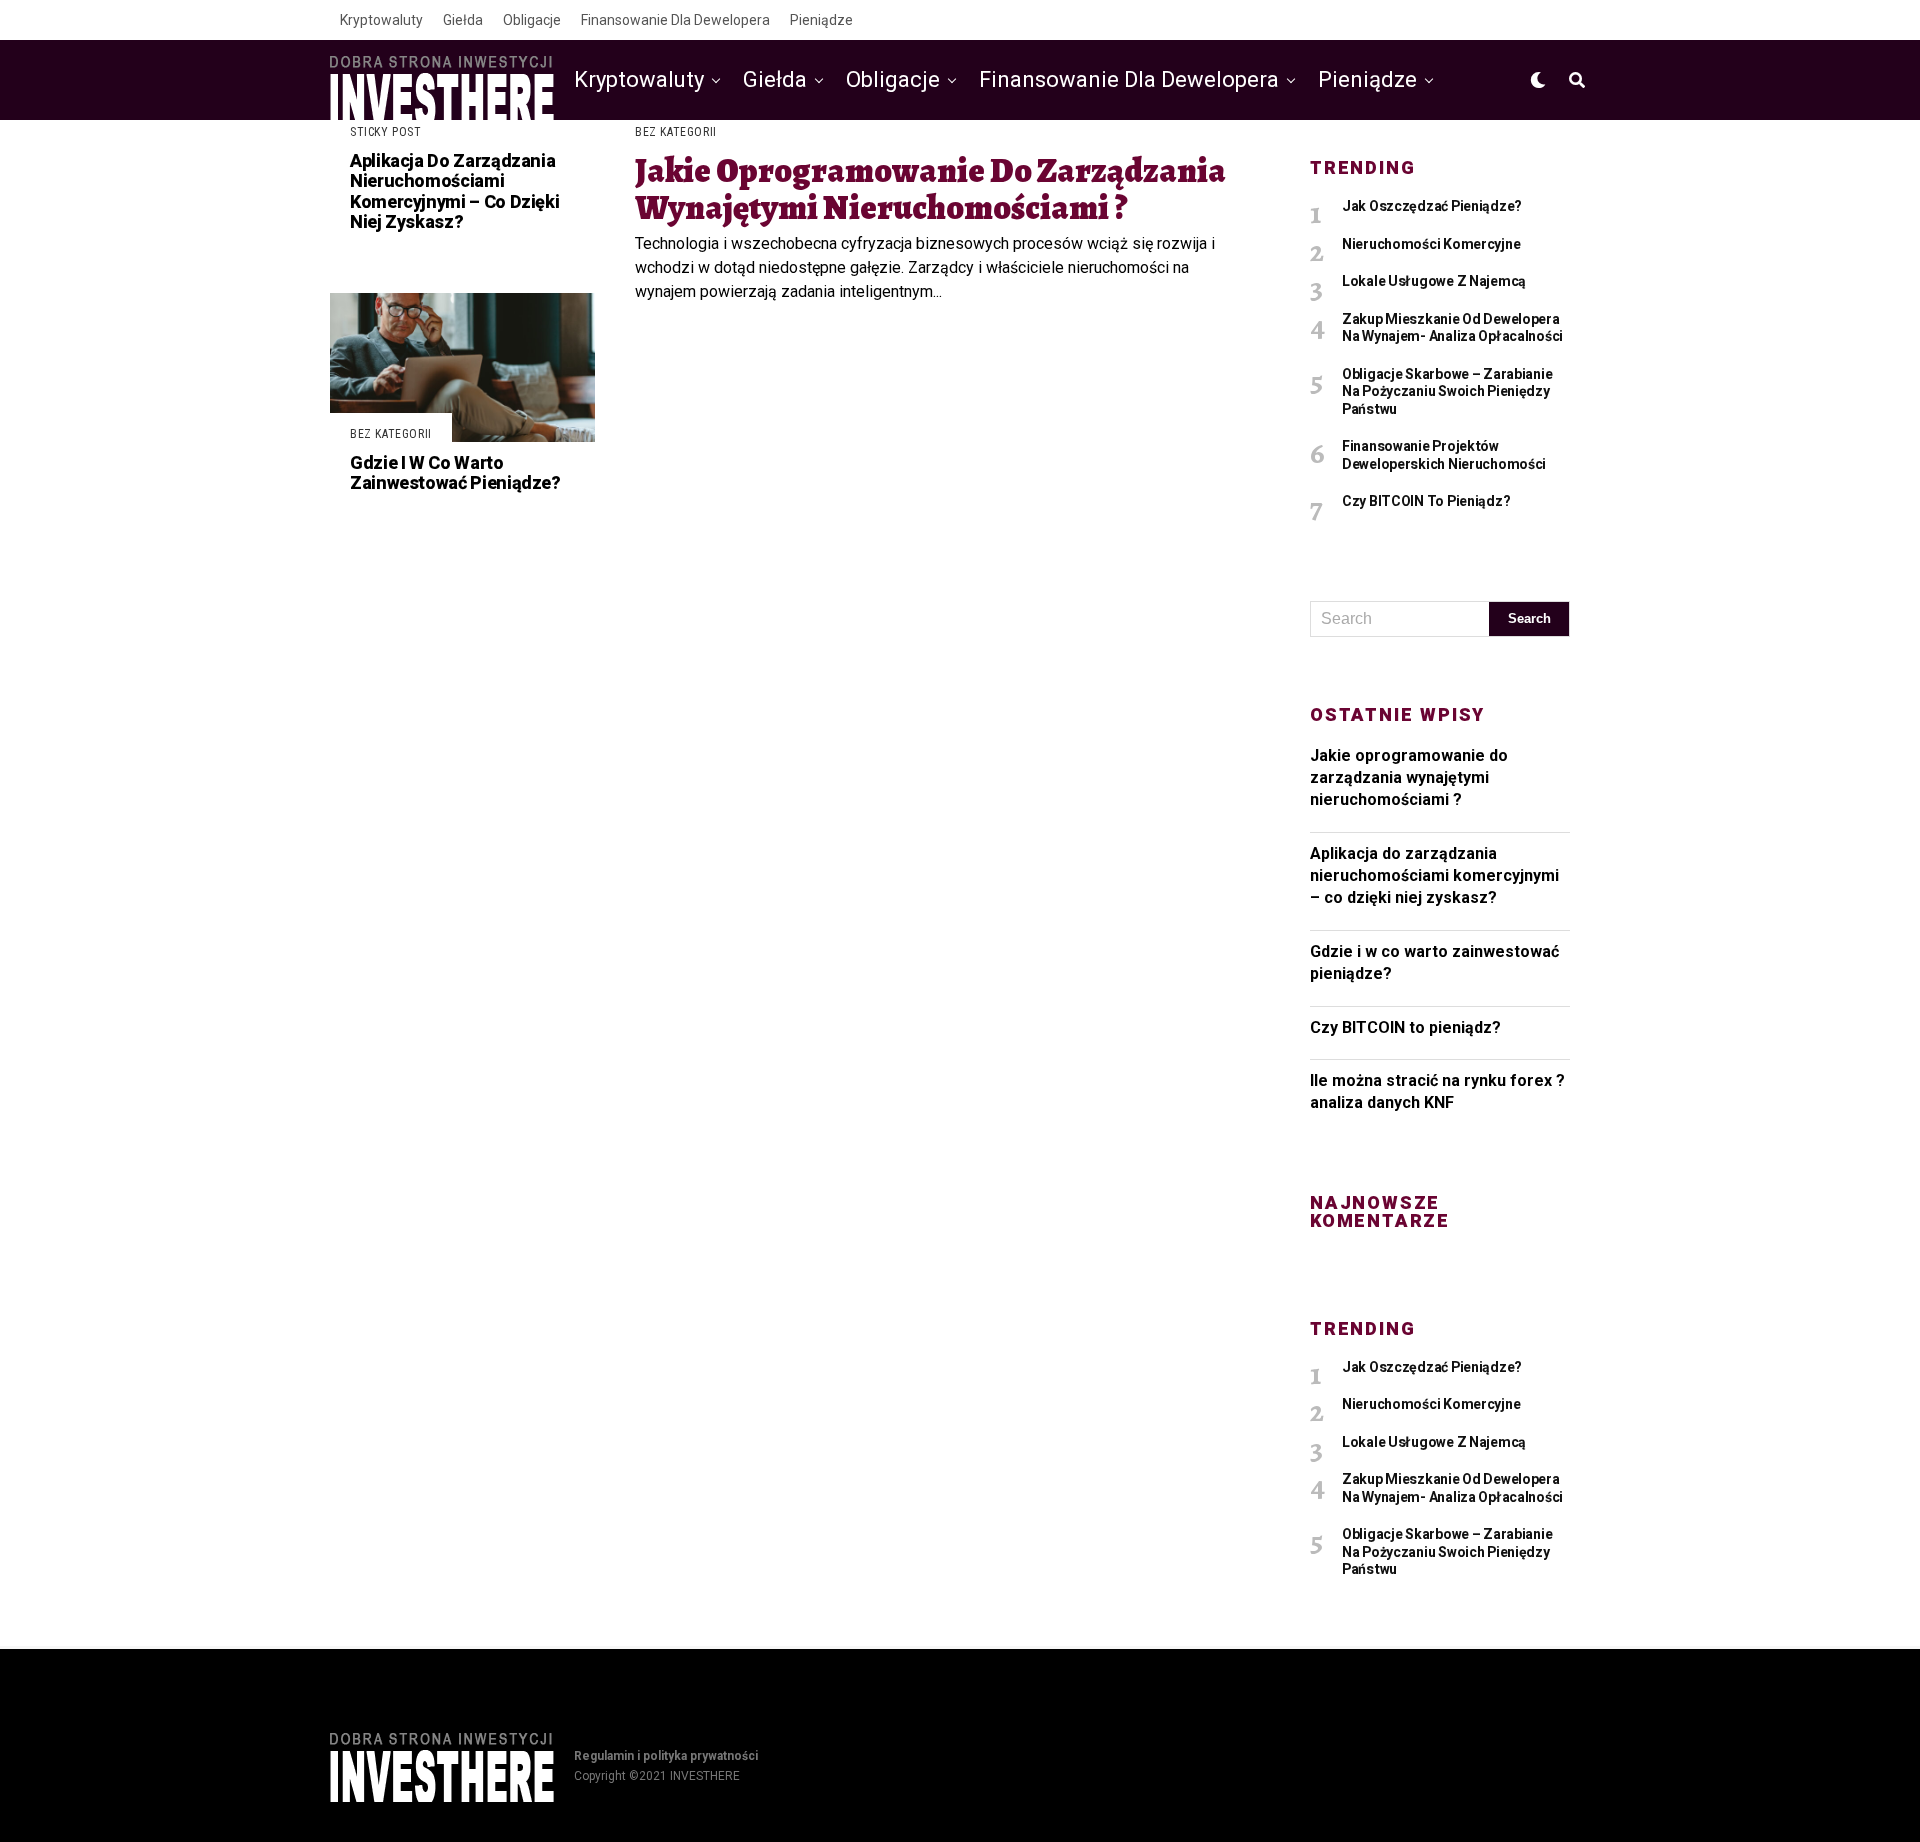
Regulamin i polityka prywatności (666, 1756)
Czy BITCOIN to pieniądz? (1405, 1027)
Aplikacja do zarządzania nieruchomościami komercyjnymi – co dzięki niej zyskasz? (1434, 876)
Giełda (463, 20)
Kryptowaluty (381, 20)
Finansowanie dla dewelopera (675, 20)
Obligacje (532, 20)
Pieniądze (821, 20)
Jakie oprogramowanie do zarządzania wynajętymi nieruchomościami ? (1409, 778)
